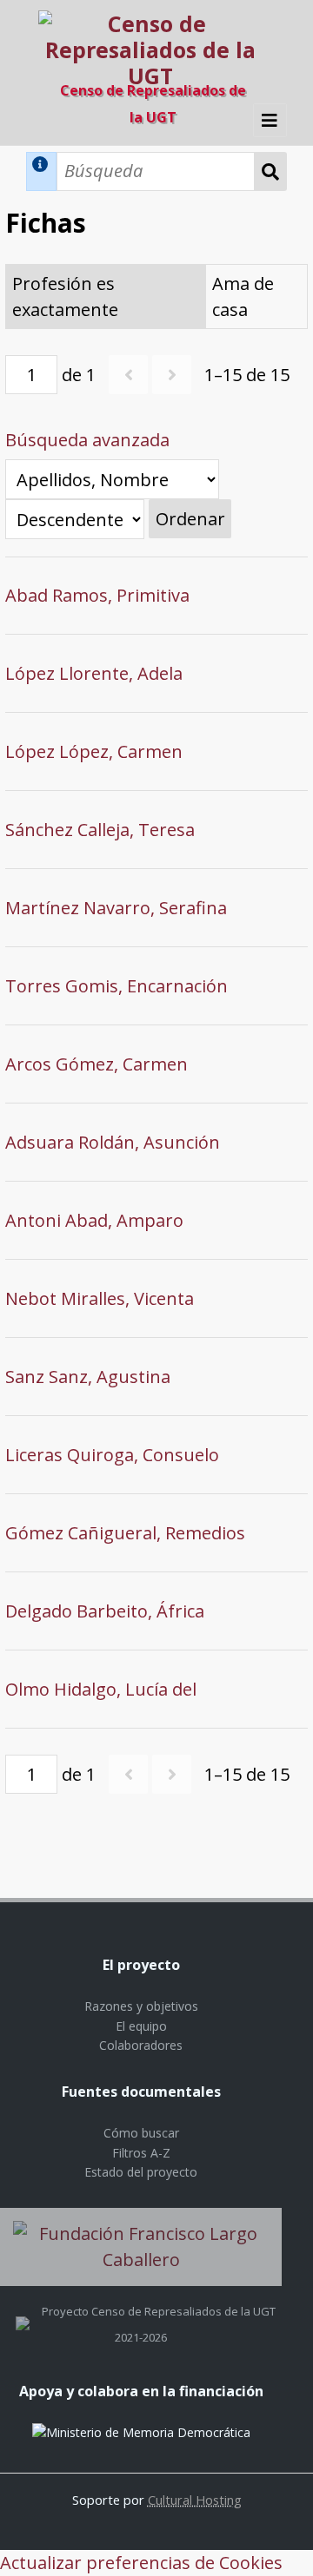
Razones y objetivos (141, 2006)
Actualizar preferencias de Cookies (141, 2563)
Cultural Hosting (195, 2500)
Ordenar (190, 519)
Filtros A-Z (141, 2153)
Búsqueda (271, 171)
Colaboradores (141, 2045)
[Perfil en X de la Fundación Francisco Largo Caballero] (23, 2311)
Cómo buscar (141, 2133)
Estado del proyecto (141, 2172)
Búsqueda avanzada (87, 440)
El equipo (141, 2026)
